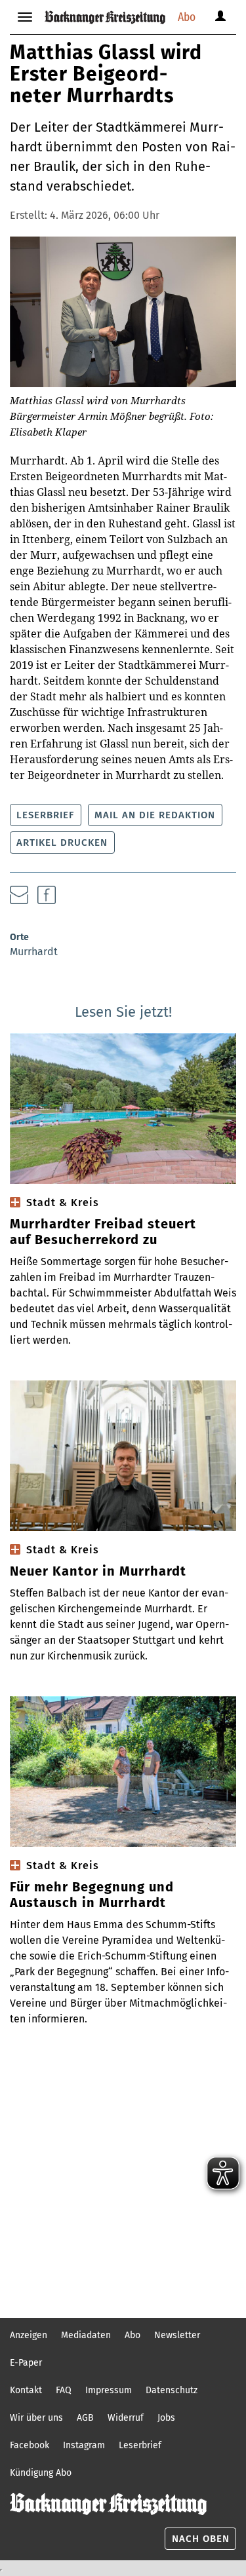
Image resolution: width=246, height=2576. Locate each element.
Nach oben (201, 2539)
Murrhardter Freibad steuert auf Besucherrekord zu (103, 1232)
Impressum (109, 2390)
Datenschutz (172, 2390)
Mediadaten (86, 2335)
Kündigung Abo (41, 2473)
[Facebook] (47, 895)
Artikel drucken (62, 843)
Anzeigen (29, 2335)
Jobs (166, 2418)
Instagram (84, 2445)
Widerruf (126, 2418)
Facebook (30, 2445)
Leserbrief (45, 815)
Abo (187, 17)
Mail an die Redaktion (155, 815)
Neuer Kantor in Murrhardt (98, 1571)
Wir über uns (36, 2418)
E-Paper (26, 2363)
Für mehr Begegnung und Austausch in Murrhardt (92, 1895)
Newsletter (177, 2335)
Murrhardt (34, 952)
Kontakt (26, 2390)
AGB (85, 2418)
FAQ (64, 2390)
